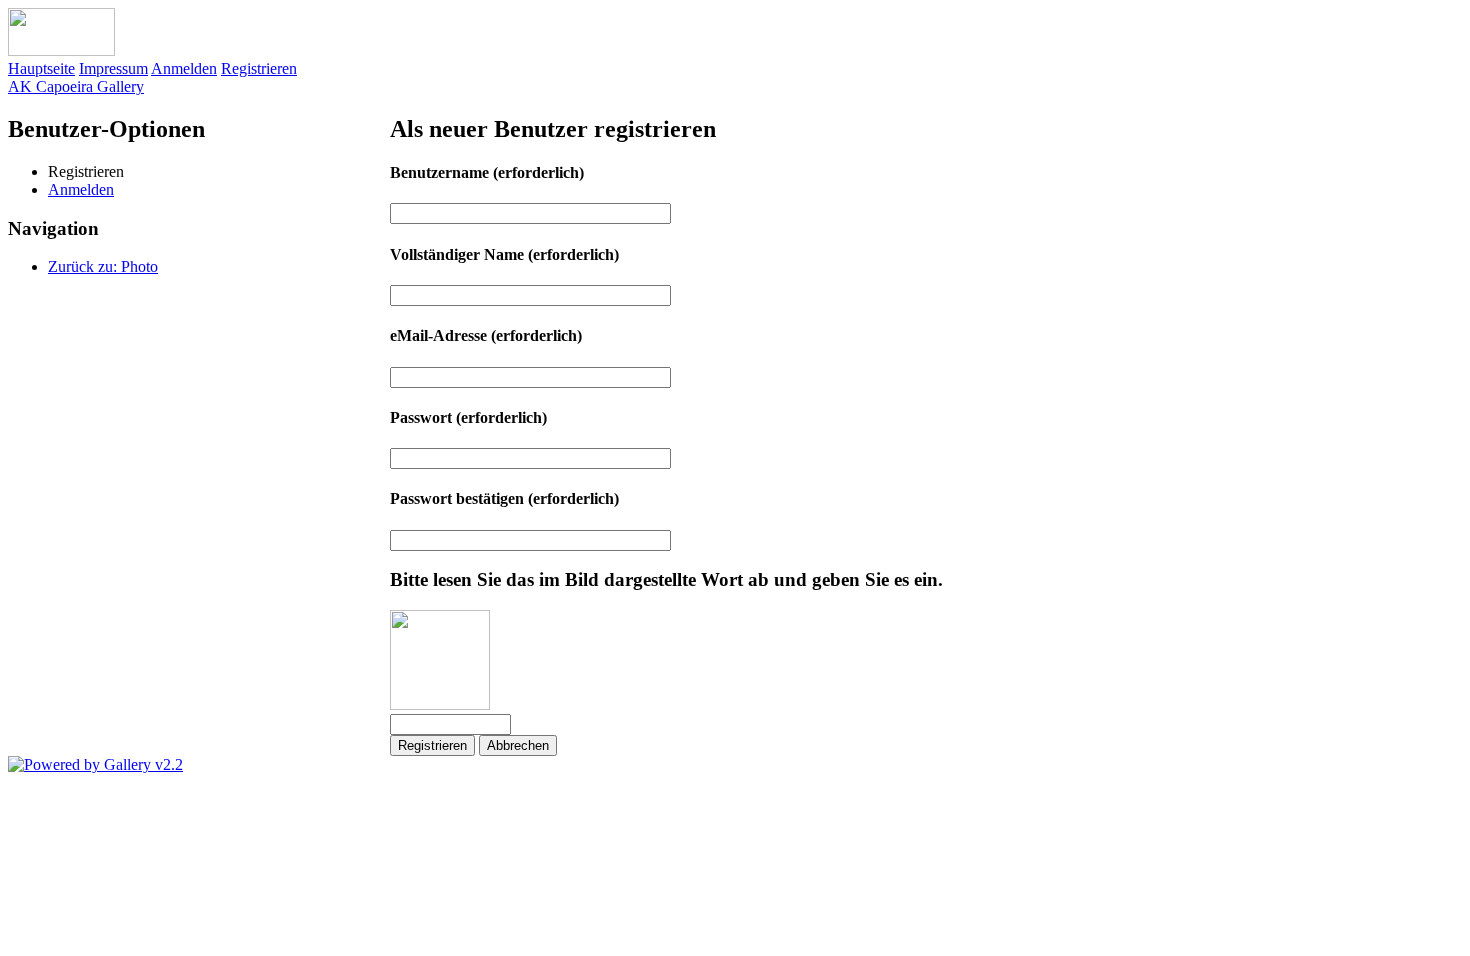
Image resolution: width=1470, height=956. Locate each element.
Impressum (113, 68)
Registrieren (259, 68)
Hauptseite (41, 68)
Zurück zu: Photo (103, 266)
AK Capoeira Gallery (76, 86)
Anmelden (184, 68)
